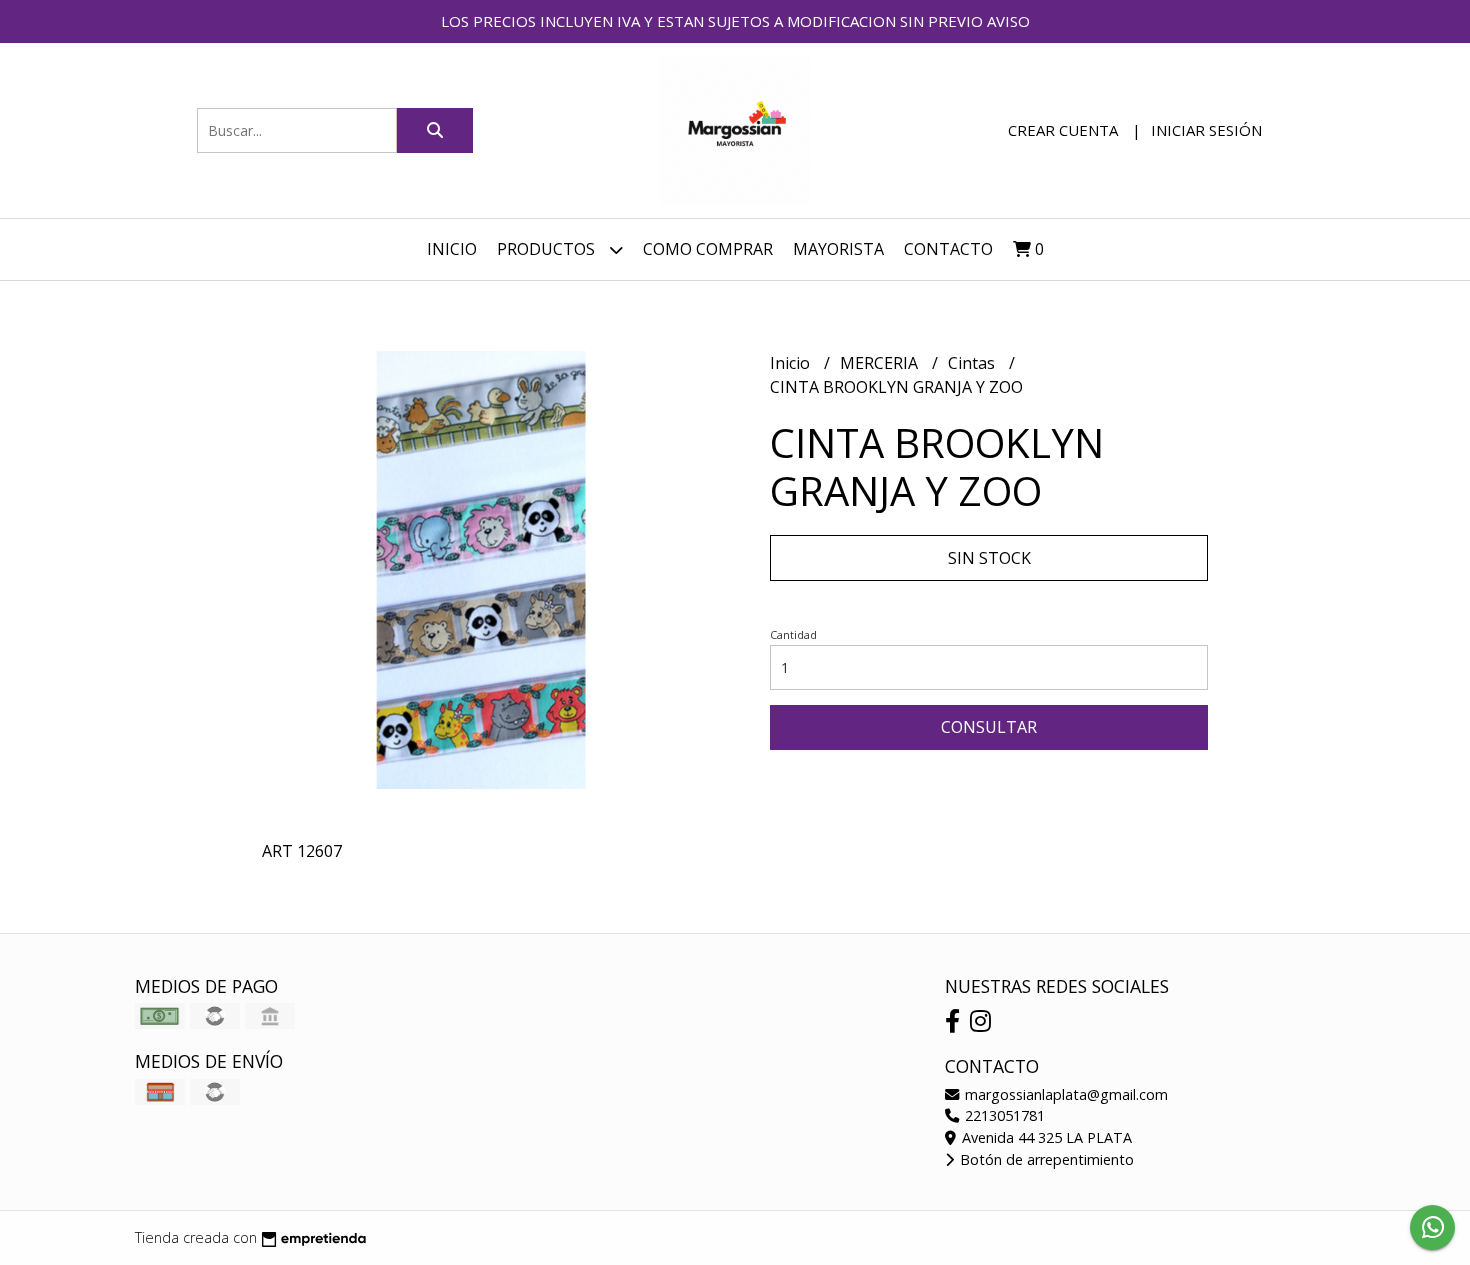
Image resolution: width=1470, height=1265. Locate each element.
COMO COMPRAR (708, 249)
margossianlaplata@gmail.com (1064, 1094)
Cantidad (793, 634)
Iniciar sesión (1206, 130)
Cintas (973, 363)
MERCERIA (881, 363)
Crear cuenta (1063, 130)
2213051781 (1003, 1115)
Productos (548, 249)
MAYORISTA (838, 249)
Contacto (948, 249)
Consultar (989, 727)
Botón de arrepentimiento (1045, 1159)
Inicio (452, 249)
